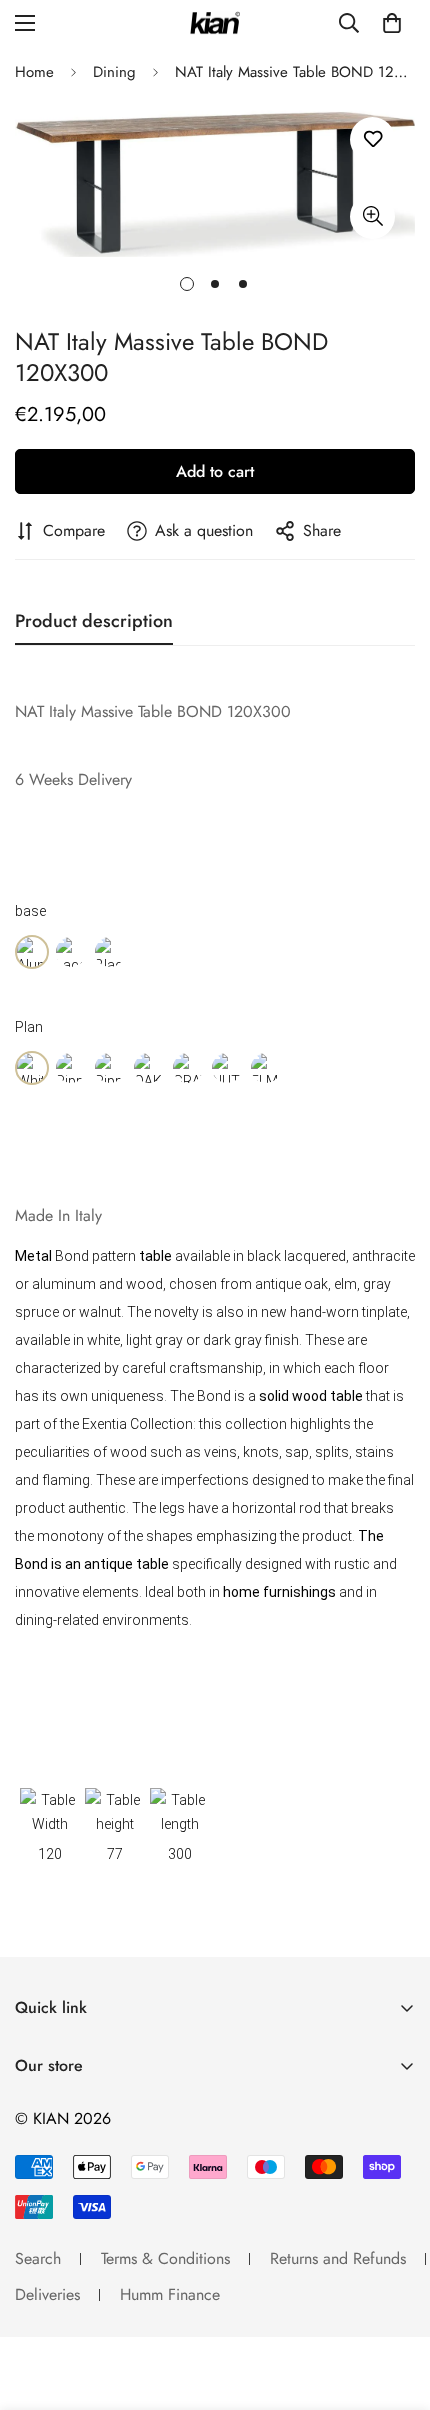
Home (34, 72)
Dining (114, 72)
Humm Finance (170, 2294)
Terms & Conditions (165, 2258)
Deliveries (47, 2294)
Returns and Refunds (338, 2258)
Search (38, 2258)
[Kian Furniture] (215, 23)
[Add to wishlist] (372, 139)
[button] (392, 23)
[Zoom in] (372, 216)
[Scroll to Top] (394, 2304)
